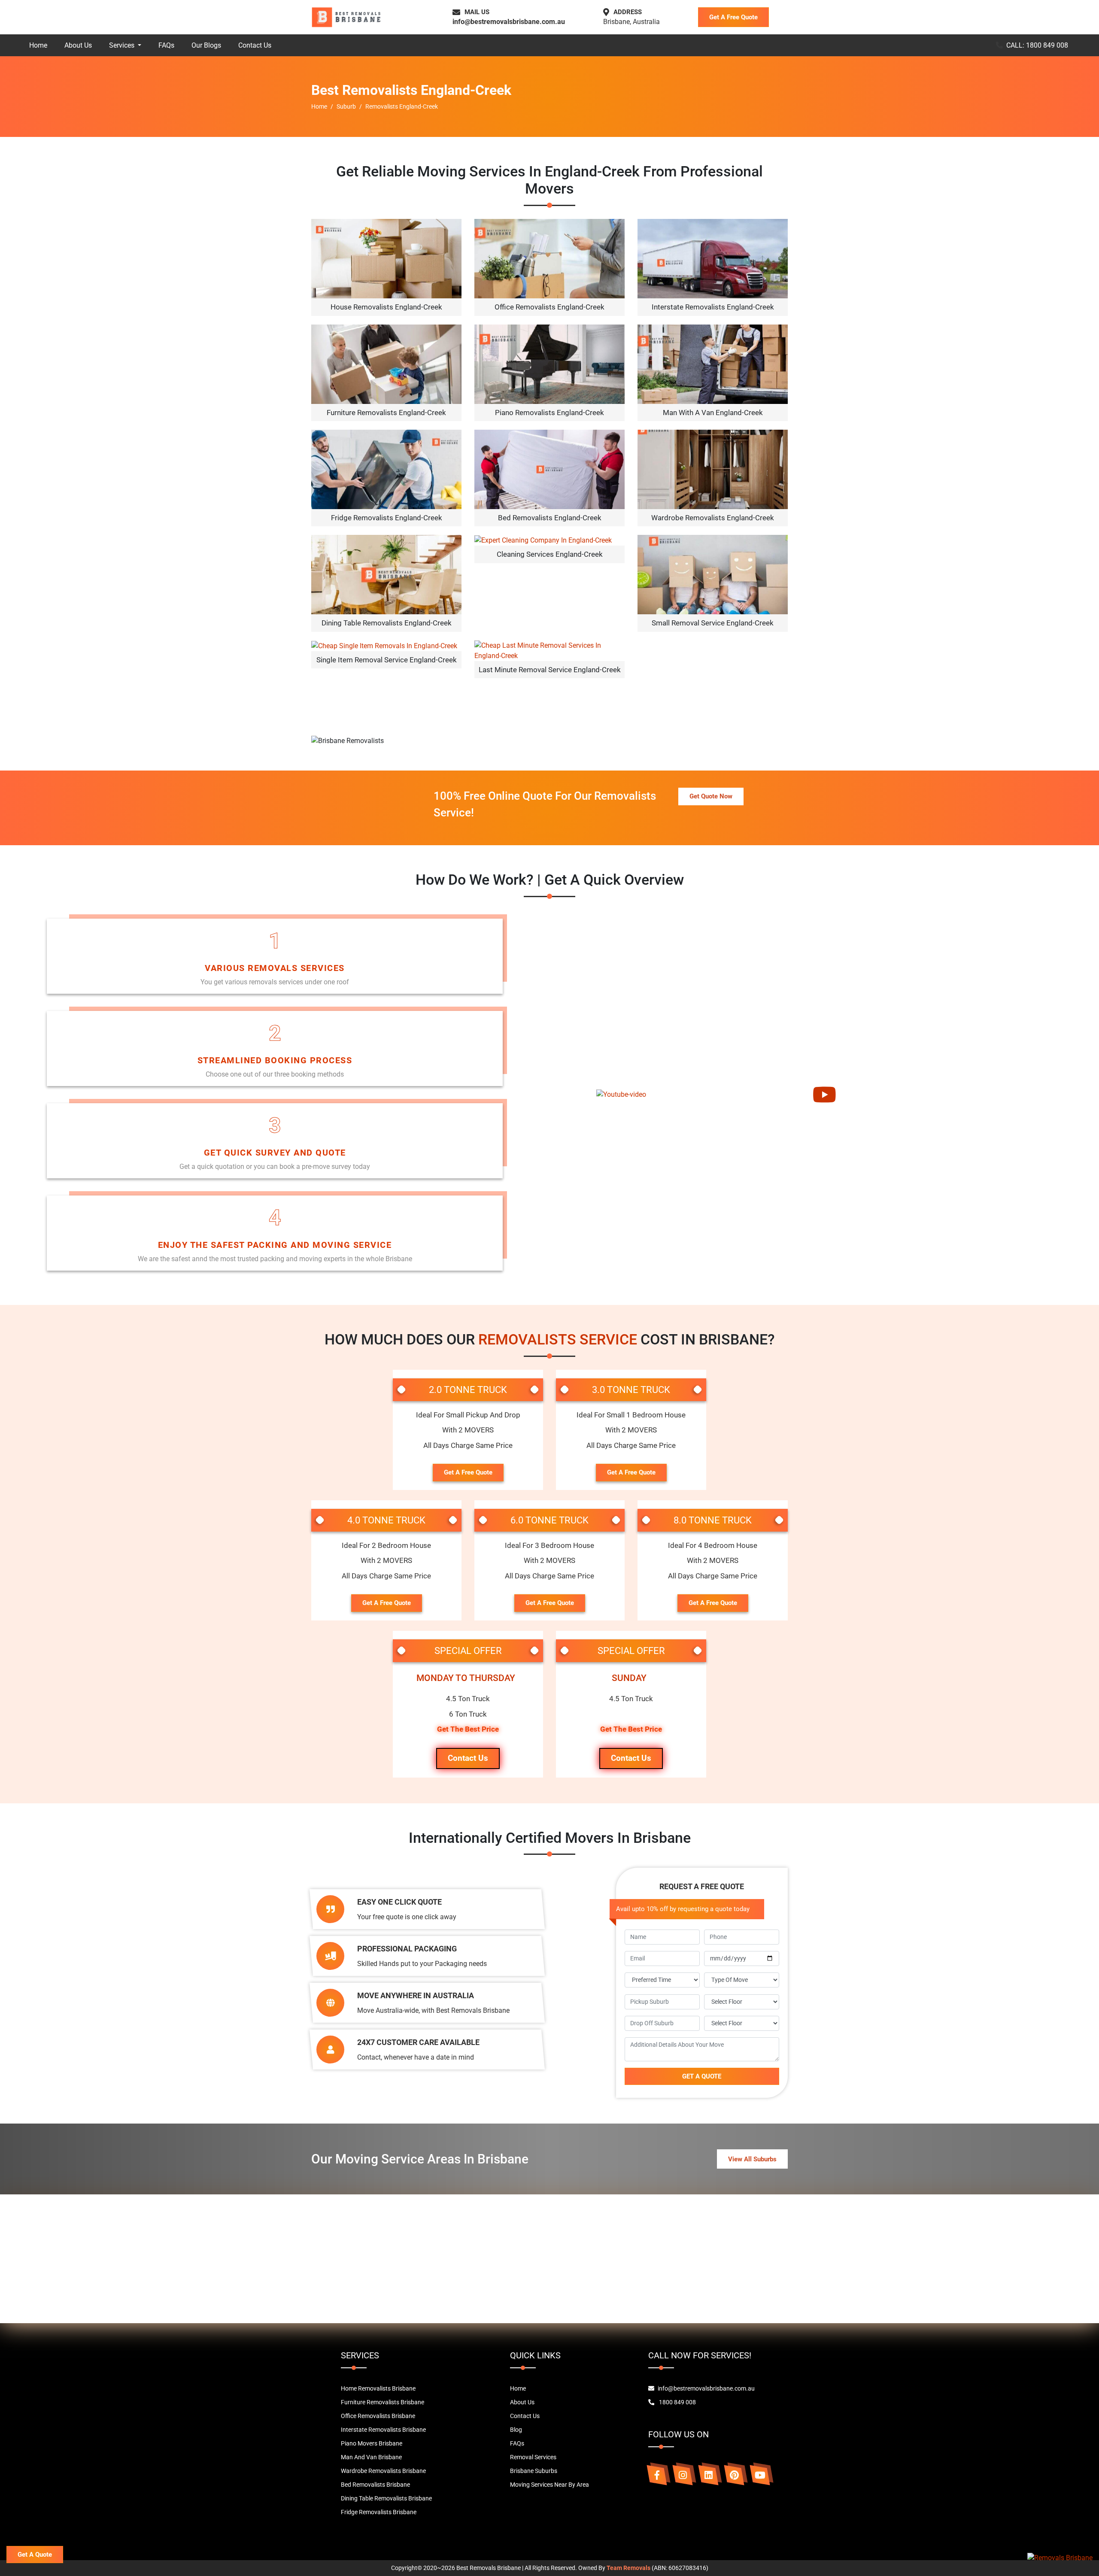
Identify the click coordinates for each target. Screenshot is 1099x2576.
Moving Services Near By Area (549, 2485)
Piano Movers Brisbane (372, 2443)
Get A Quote (35, 2555)
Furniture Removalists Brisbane (383, 2402)
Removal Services (533, 2457)
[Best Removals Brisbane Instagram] (683, 2475)
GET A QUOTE (702, 2076)
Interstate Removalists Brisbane (383, 2430)
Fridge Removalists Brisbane (379, 2512)
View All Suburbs (752, 2159)
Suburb (346, 106)
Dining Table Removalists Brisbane (386, 2498)
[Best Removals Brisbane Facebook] (657, 2475)
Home (38, 45)
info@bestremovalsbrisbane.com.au (509, 22)
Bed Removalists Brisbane (375, 2485)
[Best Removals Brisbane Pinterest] (734, 2475)
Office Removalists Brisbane (378, 2416)
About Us (78, 45)
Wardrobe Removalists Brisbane (383, 2471)
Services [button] (123, 45)
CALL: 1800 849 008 (1037, 45)
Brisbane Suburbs (534, 2471)
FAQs (166, 45)
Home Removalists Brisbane (378, 2388)
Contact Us (255, 45)
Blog (516, 2430)
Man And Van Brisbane (371, 2457)
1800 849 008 (677, 2402)
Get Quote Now (711, 796)
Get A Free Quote (733, 17)
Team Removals (628, 2568)
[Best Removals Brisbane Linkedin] (708, 2475)
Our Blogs (206, 45)
